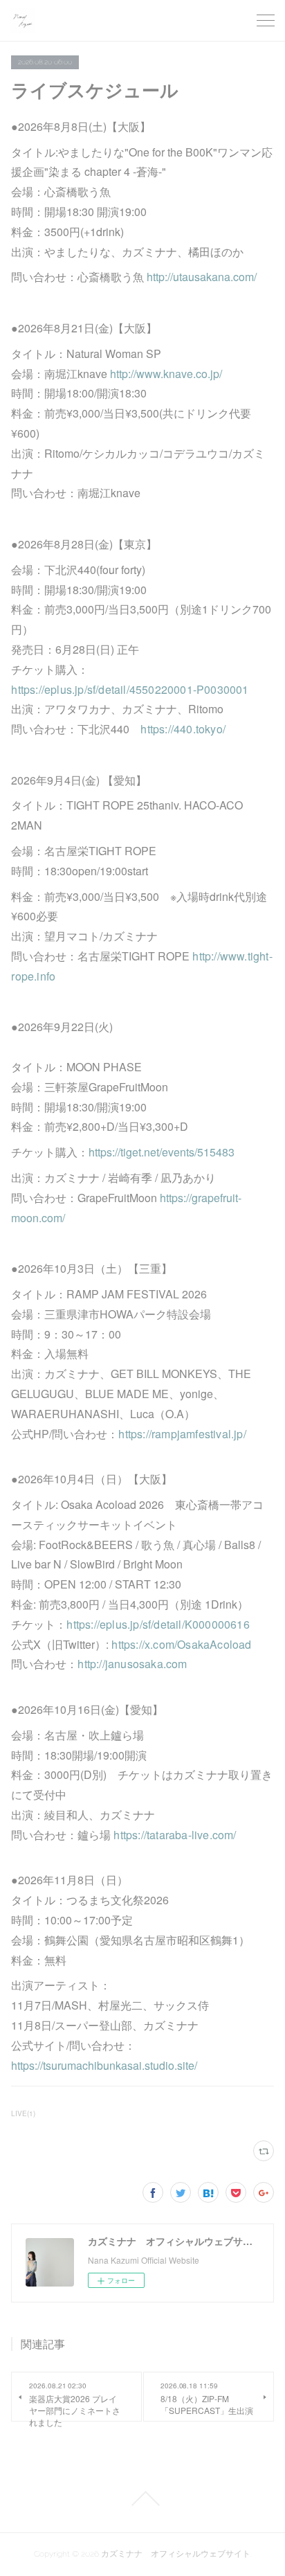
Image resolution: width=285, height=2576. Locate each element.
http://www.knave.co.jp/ (166, 374)
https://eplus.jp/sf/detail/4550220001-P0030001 (130, 689)
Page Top (142, 2498)
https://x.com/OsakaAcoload (181, 1644)
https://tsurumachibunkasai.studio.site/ (104, 2065)
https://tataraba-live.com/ (175, 1835)
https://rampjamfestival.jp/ (182, 1434)
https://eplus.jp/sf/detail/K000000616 (158, 1624)
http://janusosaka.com (132, 1664)
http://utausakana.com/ (202, 277)
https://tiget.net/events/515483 (162, 1152)
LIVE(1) (23, 2113)
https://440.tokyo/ (183, 729)
